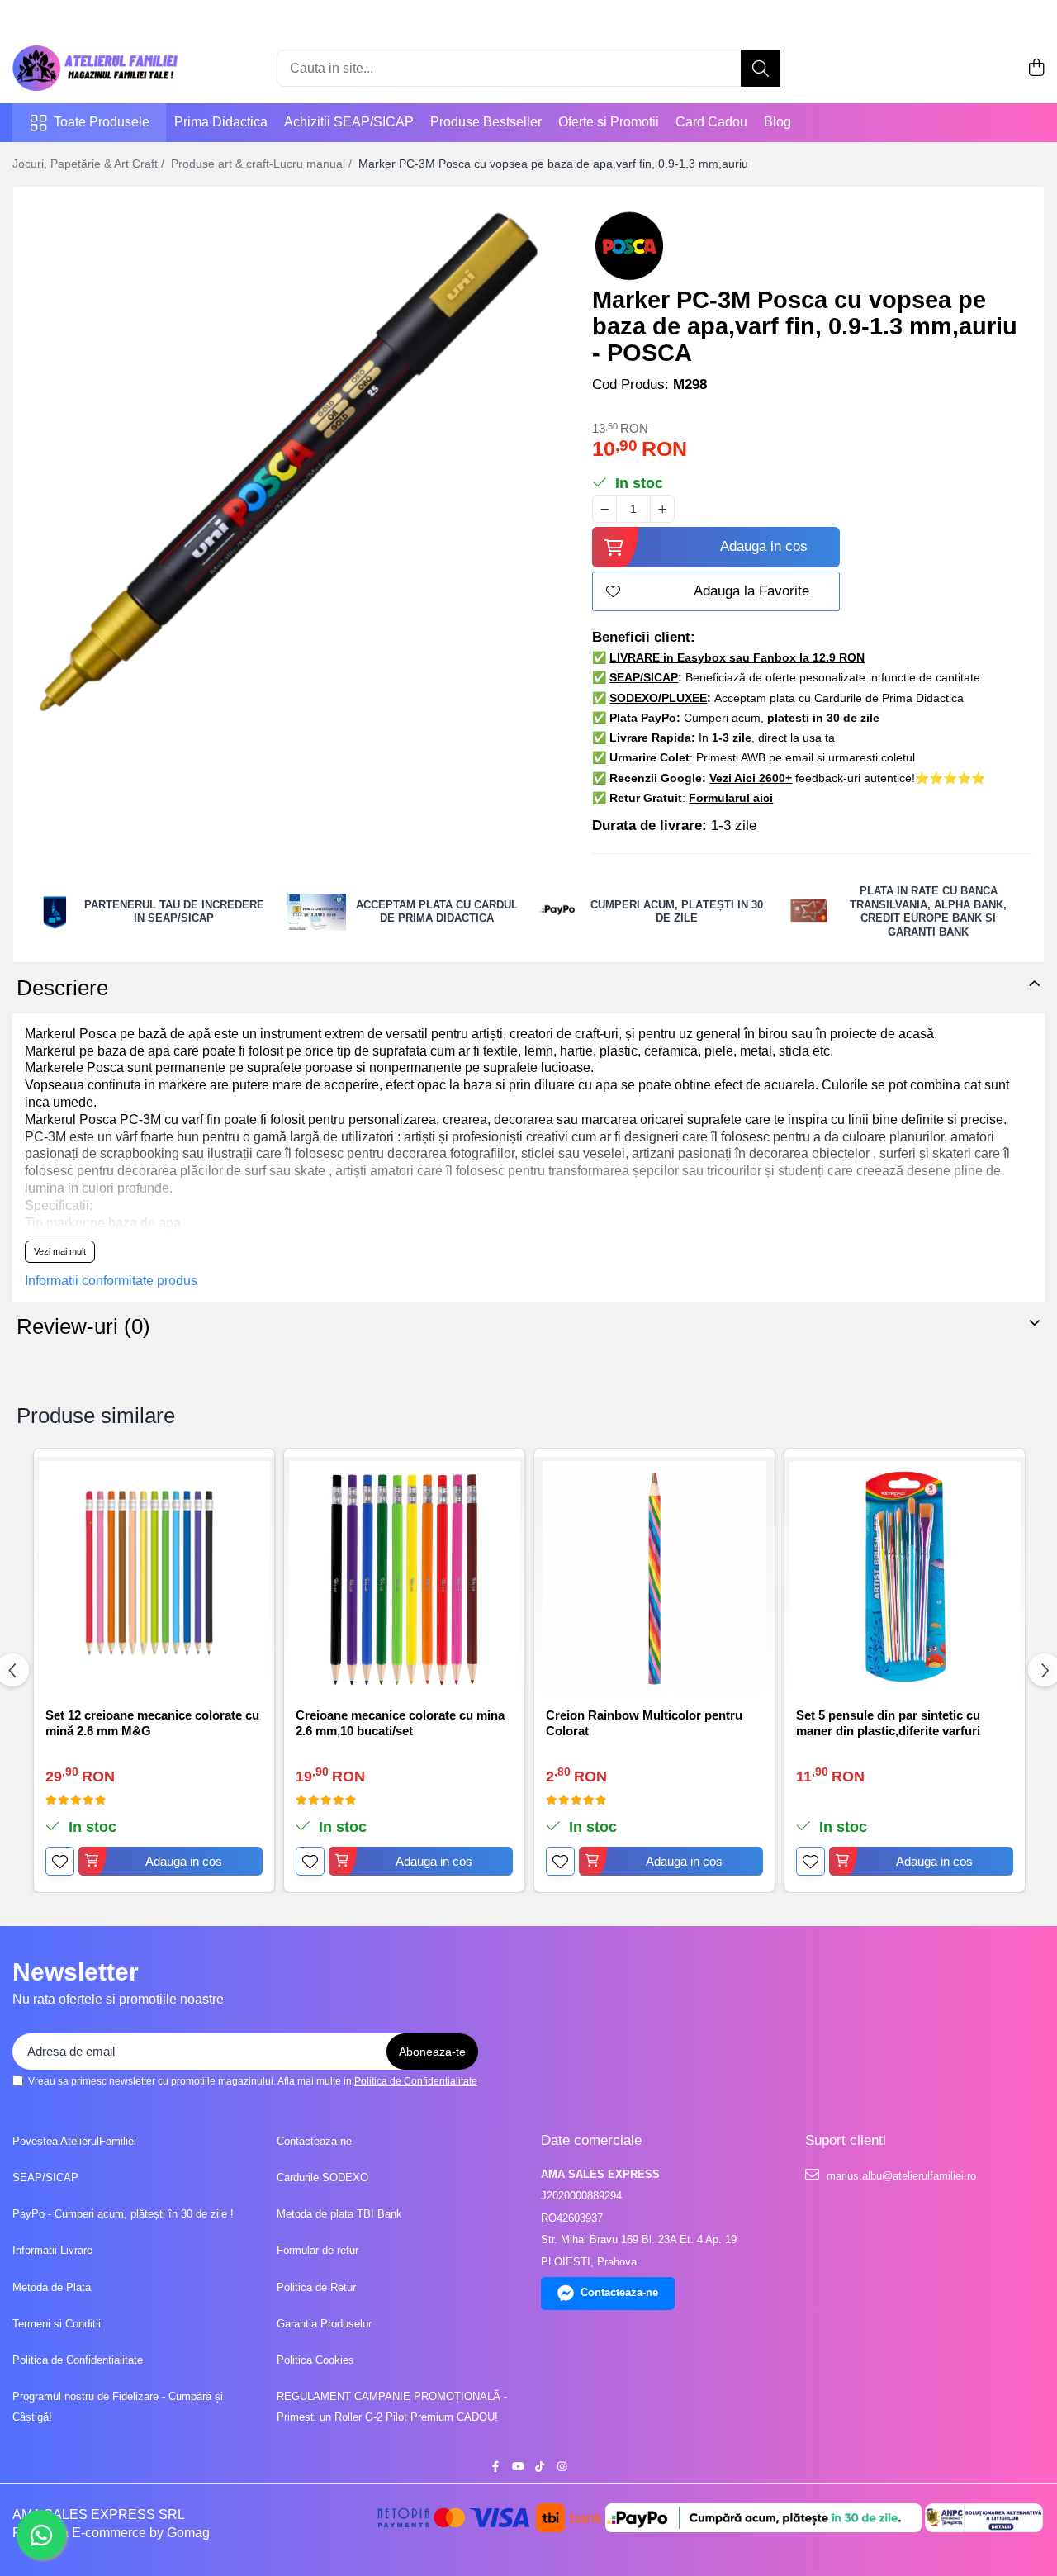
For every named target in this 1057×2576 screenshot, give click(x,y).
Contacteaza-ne (314, 2141)
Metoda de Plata (52, 2287)
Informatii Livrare (52, 2250)
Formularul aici (731, 798)
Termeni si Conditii (57, 2324)
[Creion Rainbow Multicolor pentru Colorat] (654, 1577)
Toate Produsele (102, 122)
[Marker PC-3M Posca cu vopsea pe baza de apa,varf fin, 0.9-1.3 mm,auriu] (288, 462)
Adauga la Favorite (751, 591)
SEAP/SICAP (45, 2178)
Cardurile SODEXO (322, 2178)
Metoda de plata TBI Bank (339, 2214)
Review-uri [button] (83, 1326)
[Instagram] (562, 2467)
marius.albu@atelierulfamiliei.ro (900, 2176)
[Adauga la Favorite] (60, 1861)
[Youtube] (517, 2467)
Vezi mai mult (60, 1251)
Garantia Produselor (324, 2324)
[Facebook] (495, 2467)
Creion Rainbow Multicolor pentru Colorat (644, 1723)
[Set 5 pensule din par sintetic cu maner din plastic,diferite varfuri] (905, 1577)
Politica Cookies (315, 2360)
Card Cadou (711, 122)
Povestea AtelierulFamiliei (74, 2141)
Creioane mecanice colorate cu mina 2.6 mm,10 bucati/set (400, 1723)
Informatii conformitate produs (111, 1281)
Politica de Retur (316, 2287)
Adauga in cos (764, 546)
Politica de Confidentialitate (416, 2081)
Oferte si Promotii (609, 122)
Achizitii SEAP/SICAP (349, 122)
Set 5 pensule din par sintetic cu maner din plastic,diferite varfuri (888, 1723)
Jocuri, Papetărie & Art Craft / (90, 164)
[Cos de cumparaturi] (1036, 69)
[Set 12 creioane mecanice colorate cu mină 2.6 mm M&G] (154, 1577)
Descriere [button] (62, 988)
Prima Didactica (221, 122)
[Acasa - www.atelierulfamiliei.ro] (95, 68)
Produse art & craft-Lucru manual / (263, 164)
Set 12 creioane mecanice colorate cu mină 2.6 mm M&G (152, 1723)
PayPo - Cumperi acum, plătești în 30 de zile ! (123, 2214)
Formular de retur (318, 2250)
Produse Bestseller (486, 122)
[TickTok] (540, 2467)
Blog (777, 122)
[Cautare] (761, 68)
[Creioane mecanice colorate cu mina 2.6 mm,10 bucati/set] (404, 1577)
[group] (288, 462)
